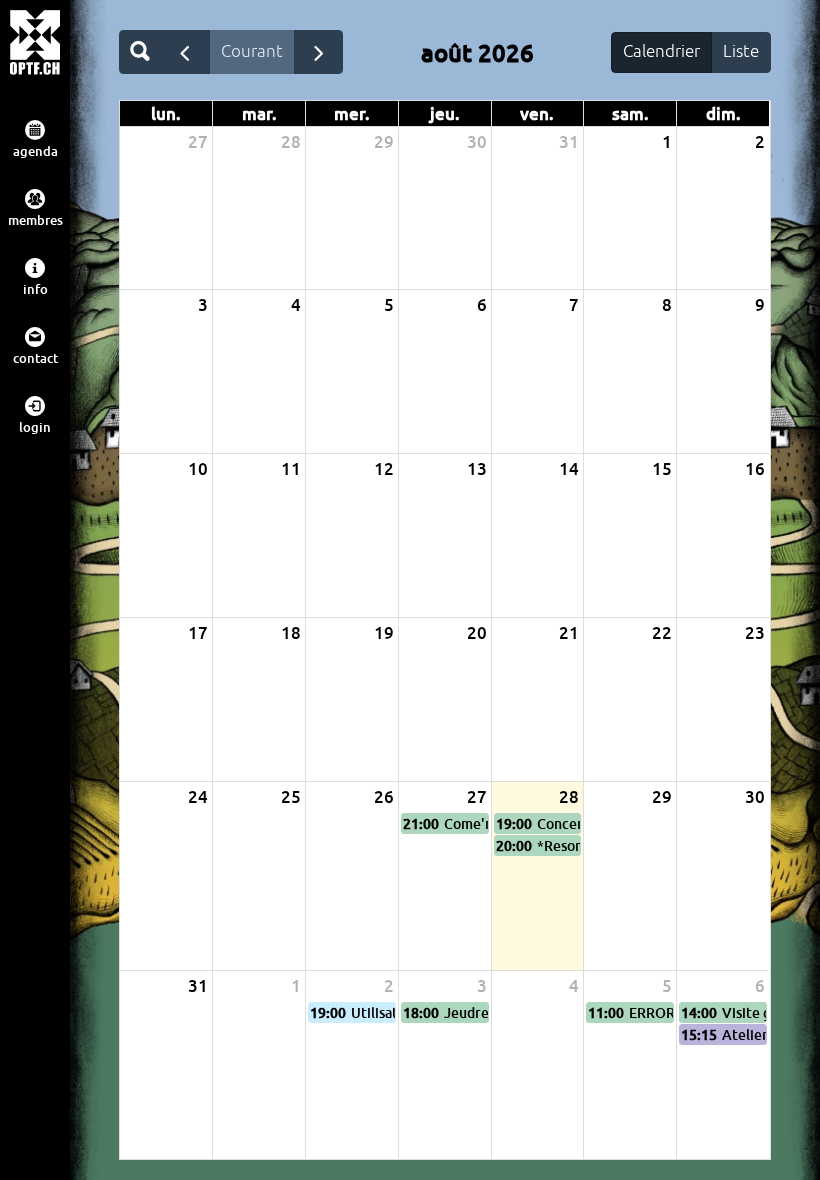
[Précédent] (185, 52)
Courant (252, 51)
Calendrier (661, 51)
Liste (741, 51)
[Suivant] (319, 52)
